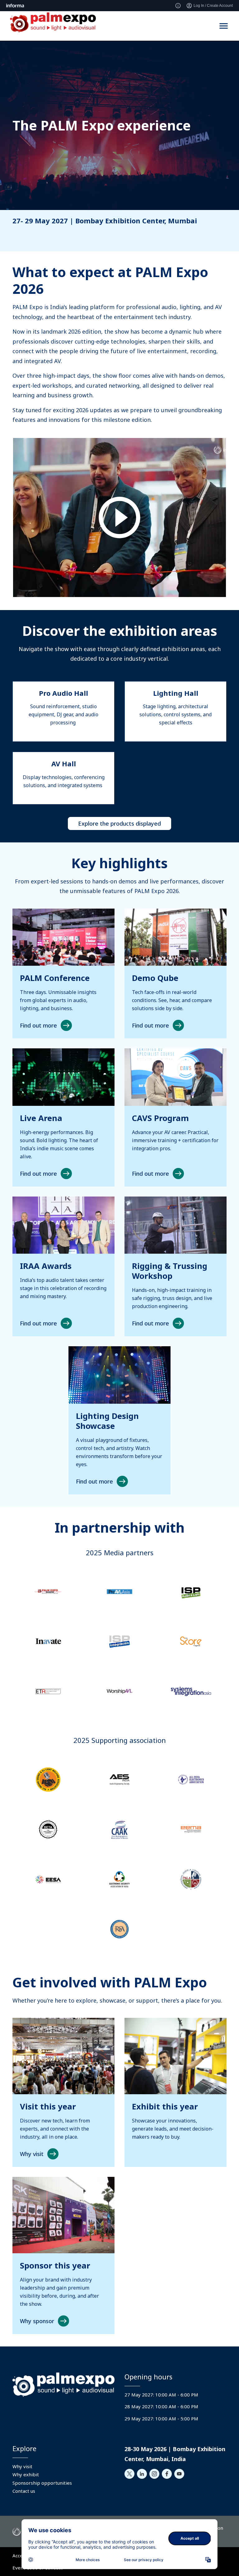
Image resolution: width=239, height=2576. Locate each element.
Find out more (38, 1025)
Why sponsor (37, 2321)
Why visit (32, 2154)
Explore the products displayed (119, 823)
